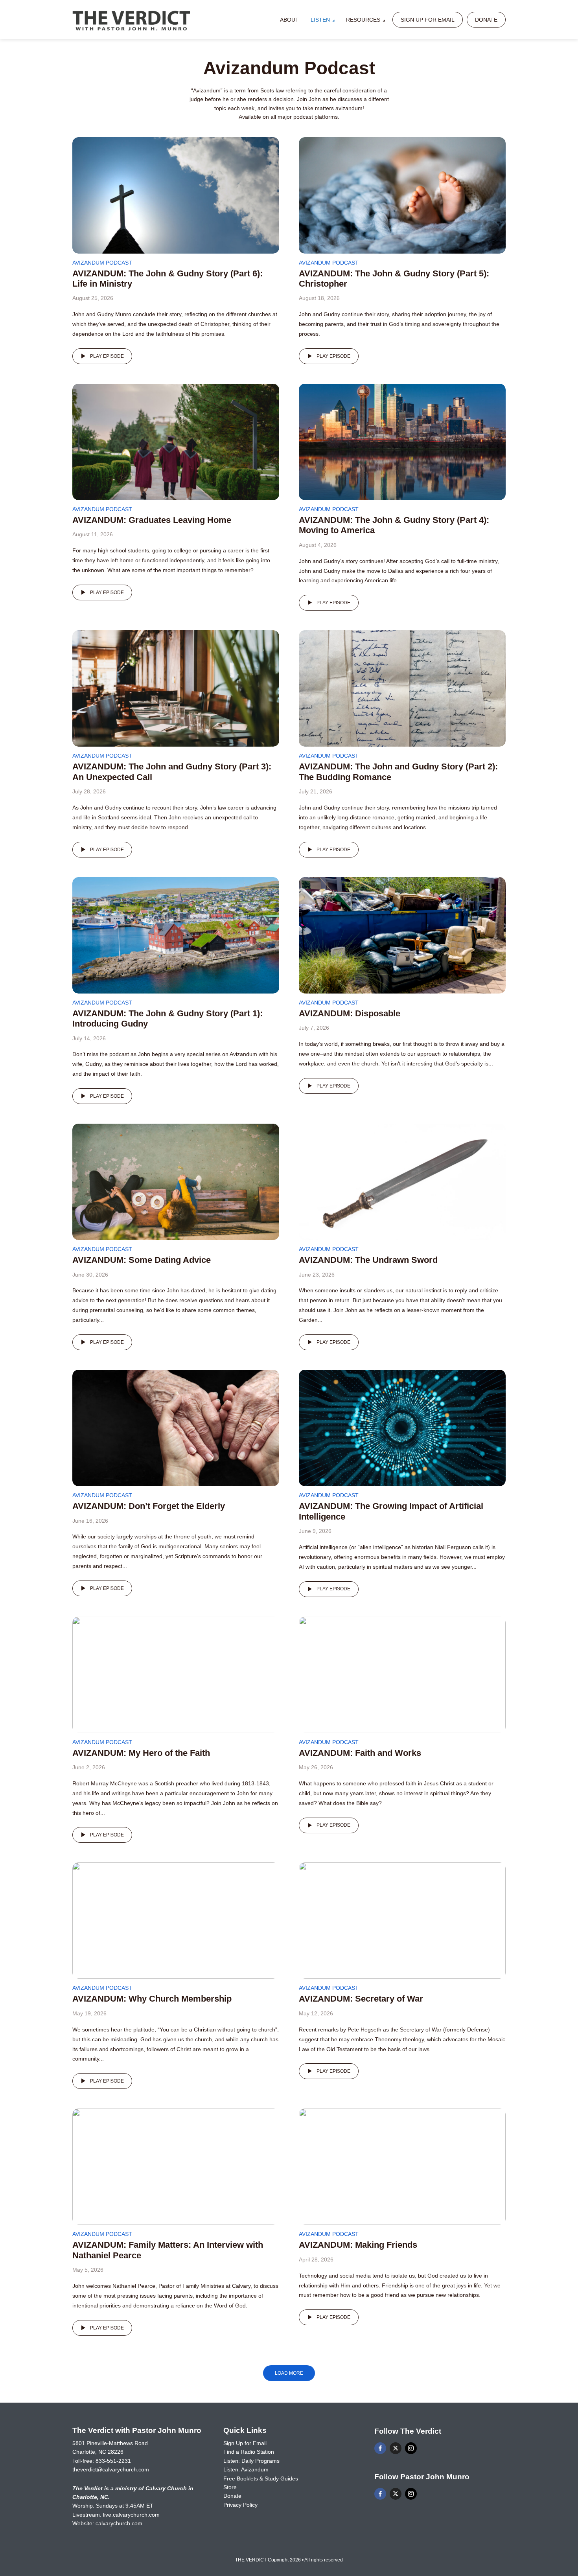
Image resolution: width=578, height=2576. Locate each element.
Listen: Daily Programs (251, 2461)
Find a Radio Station (249, 2452)
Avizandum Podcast (102, 263)
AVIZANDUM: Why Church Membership (152, 1999)
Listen (320, 20)
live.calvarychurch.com (131, 2515)
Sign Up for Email (428, 20)
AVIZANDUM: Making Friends (358, 2245)
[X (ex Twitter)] (396, 2448)
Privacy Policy (240, 2505)
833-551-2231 (113, 2461)
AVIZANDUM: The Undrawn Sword (368, 1260)
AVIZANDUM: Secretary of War (361, 1999)
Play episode (107, 356)
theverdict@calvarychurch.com (111, 2469)
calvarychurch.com (119, 2523)
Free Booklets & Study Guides (261, 2478)
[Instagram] (411, 2448)
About (289, 20)
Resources (363, 20)
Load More (289, 2373)
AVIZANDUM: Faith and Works (360, 1753)
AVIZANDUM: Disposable (350, 1013)
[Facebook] (380, 2448)
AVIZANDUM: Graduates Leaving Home (152, 520)
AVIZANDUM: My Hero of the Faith (141, 1753)
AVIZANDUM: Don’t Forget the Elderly (149, 1506)
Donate (486, 20)
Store (230, 2487)
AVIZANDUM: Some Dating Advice (142, 1260)
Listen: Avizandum (246, 2469)
